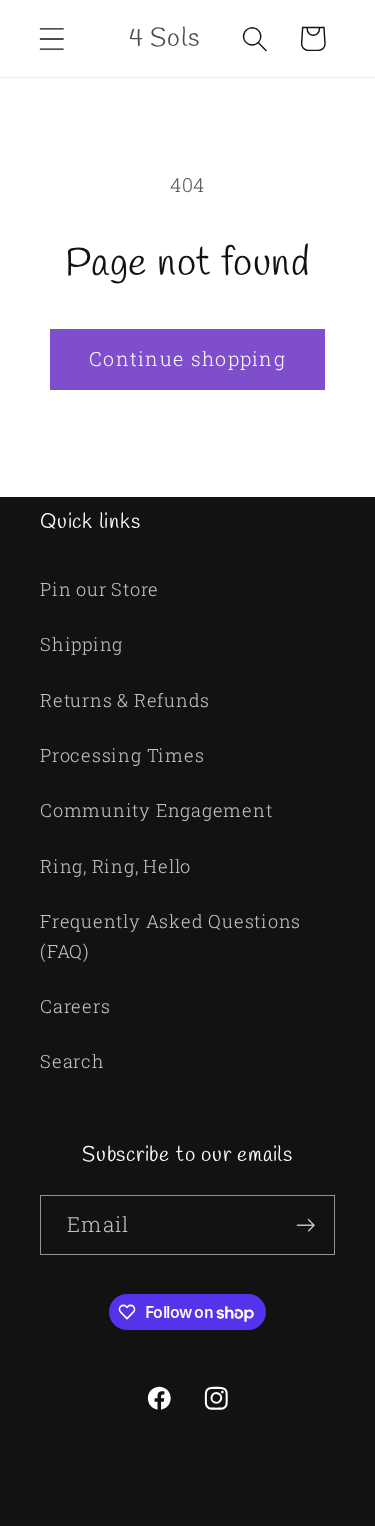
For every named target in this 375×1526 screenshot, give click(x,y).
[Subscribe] (305, 1225)
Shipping (81, 644)
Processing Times (122, 755)
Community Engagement (156, 810)
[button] (51, 38)
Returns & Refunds (125, 700)
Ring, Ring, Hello (115, 866)
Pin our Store (99, 589)
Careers (75, 1006)
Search (72, 1061)
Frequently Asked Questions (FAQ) (170, 935)
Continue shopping (187, 358)
